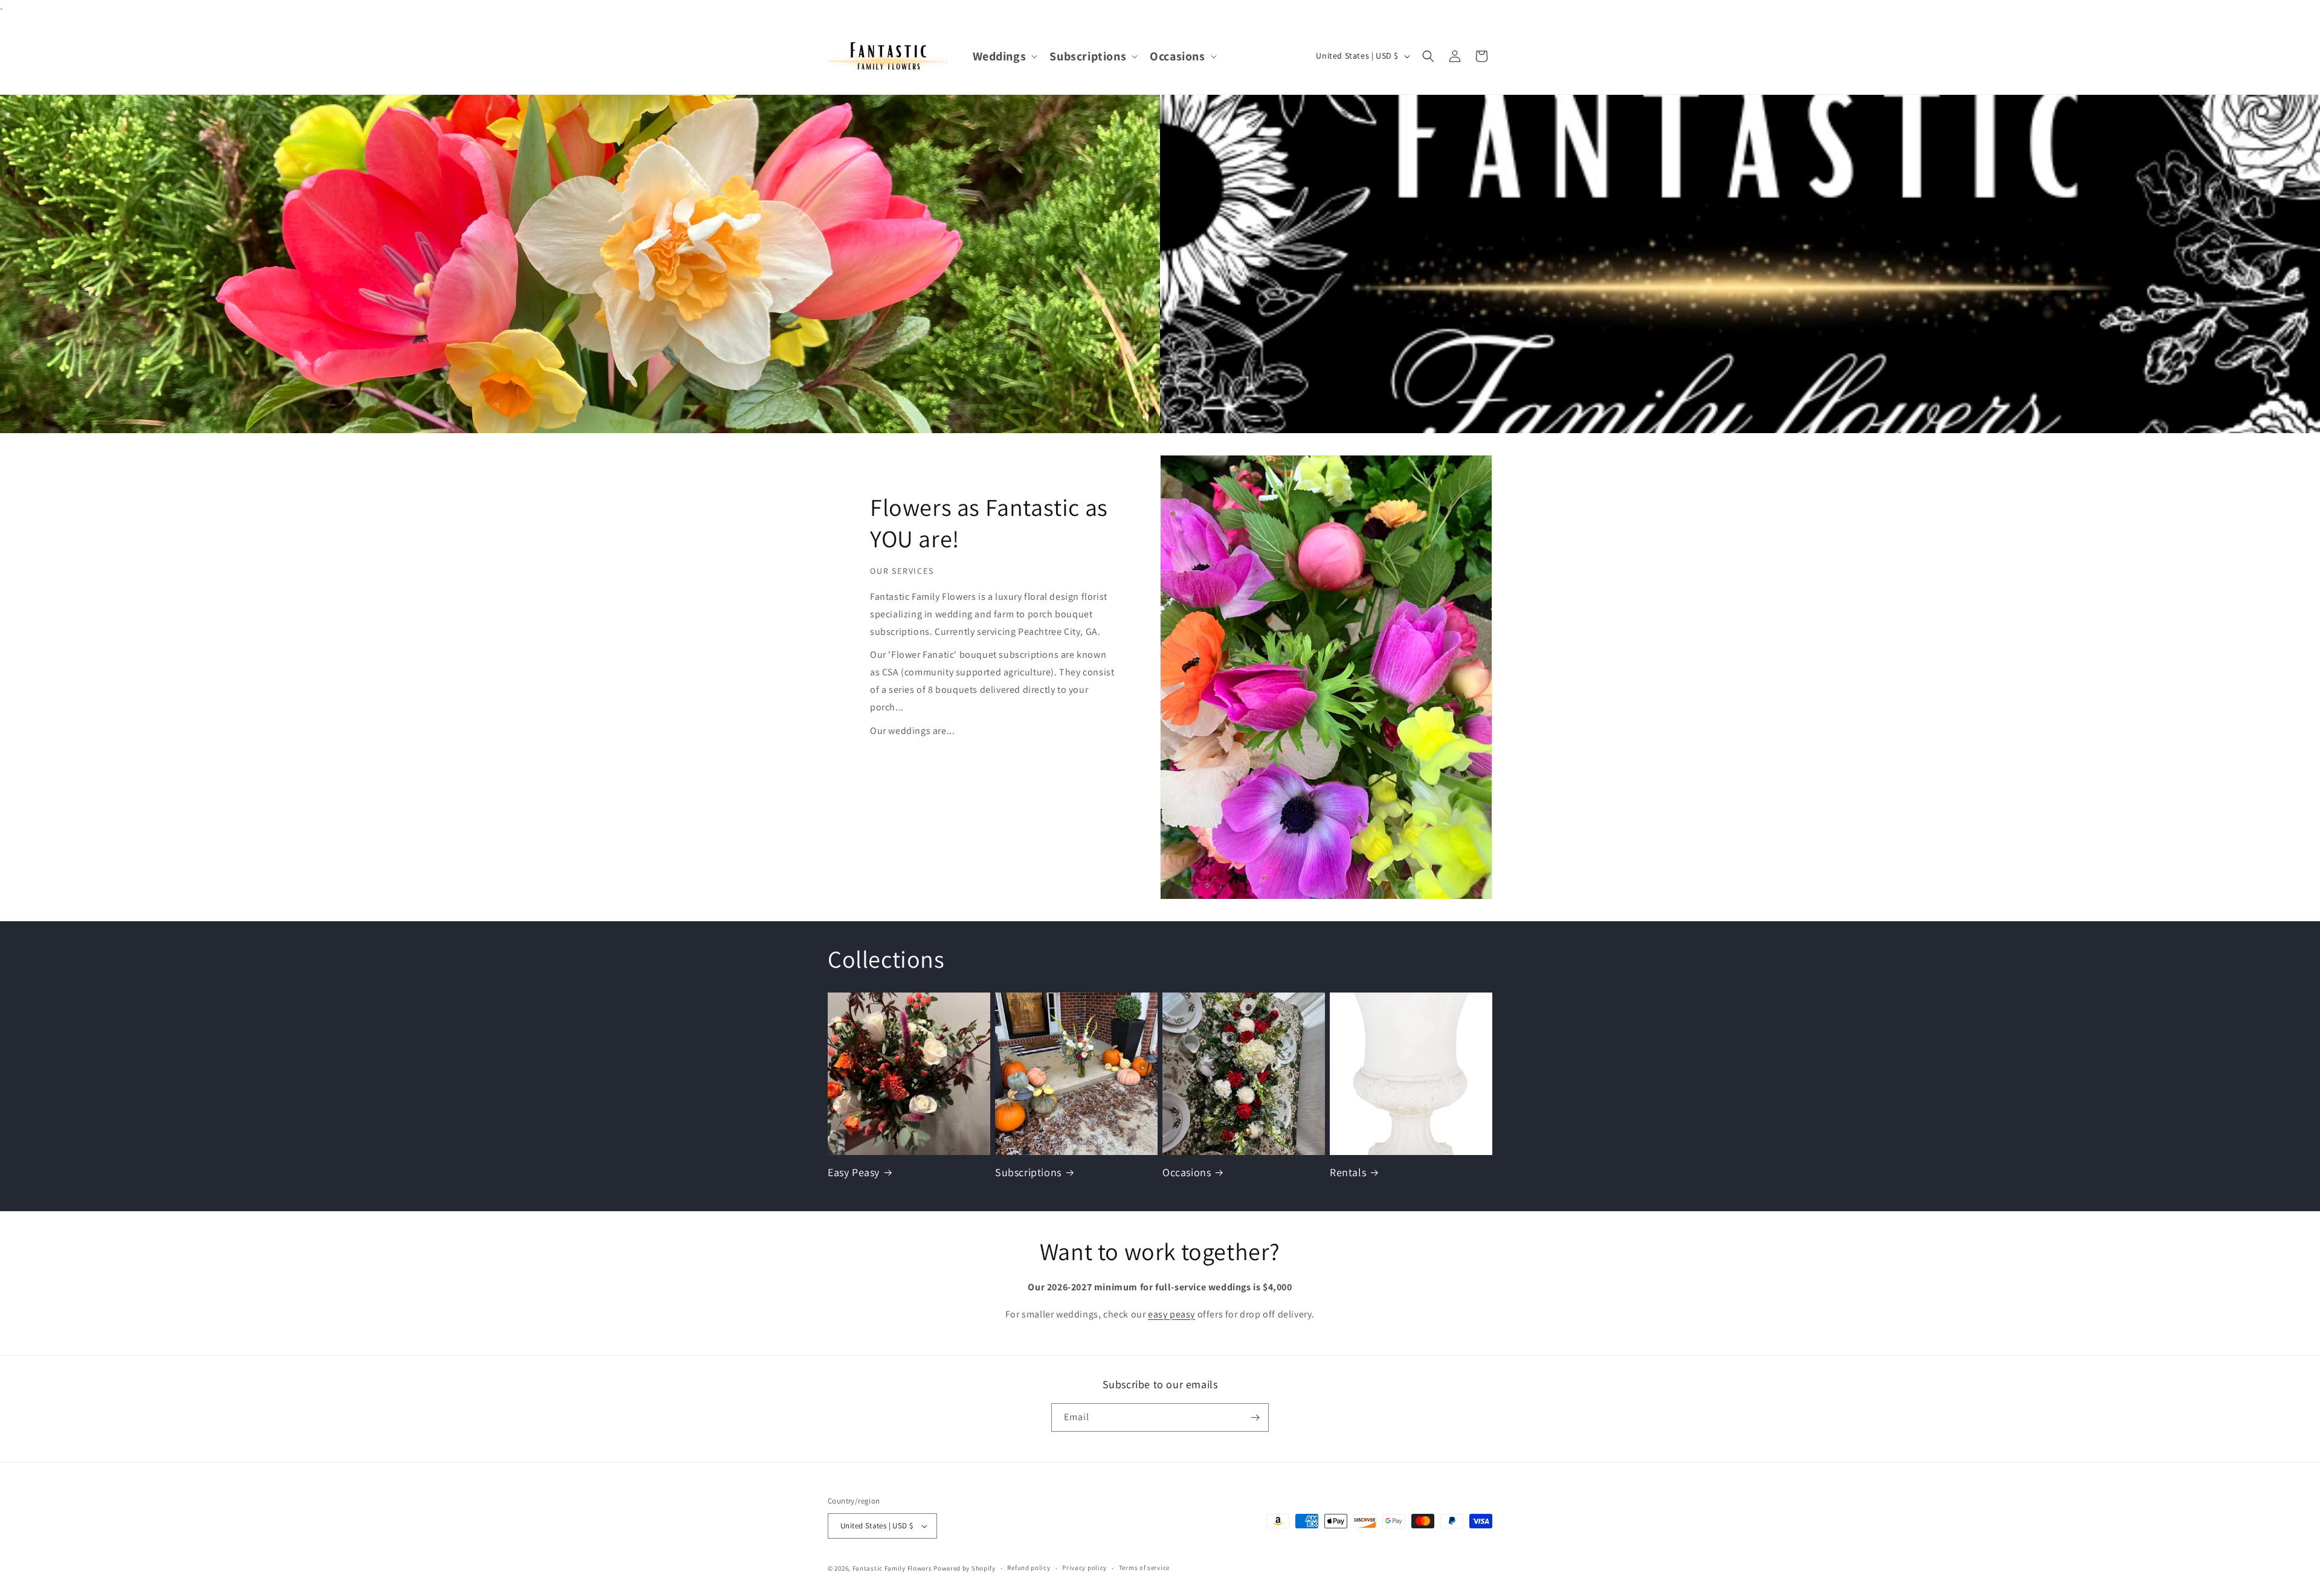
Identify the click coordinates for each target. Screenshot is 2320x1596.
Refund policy (1029, 1568)
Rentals (1348, 1172)
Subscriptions (1028, 1172)
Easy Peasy (854, 1172)
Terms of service (1144, 1568)
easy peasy (1171, 1314)
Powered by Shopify (965, 1568)
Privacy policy (1084, 1568)
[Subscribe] (1255, 1417)
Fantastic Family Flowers (892, 1568)
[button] (1004, 56)
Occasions (1187, 1172)
